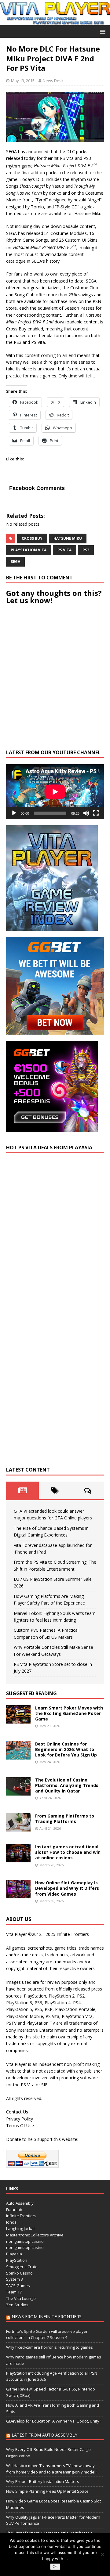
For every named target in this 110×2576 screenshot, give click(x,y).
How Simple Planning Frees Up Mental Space (47, 2491)
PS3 (86, 550)
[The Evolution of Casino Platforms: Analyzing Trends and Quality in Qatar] (18, 1792)
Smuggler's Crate (22, 2267)
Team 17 (14, 2292)
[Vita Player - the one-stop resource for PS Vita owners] (55, 22)
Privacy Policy (20, 2119)
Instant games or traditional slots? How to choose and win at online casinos (68, 1852)
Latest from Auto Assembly (44, 2435)
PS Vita (64, 550)
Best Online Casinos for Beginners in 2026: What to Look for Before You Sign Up (66, 1749)
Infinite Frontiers (21, 2216)
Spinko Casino (19, 2273)
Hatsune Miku (68, 538)
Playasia (14, 2254)
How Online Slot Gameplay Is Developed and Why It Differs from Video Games (67, 1888)
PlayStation (17, 2260)
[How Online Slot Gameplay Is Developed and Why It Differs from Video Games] (18, 1895)
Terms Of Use (20, 2126)
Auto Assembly (20, 2203)
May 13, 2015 (23, 81)
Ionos (11, 2222)
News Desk (53, 81)
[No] (102, 2554)
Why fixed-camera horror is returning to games (50, 2347)
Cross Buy (32, 538)
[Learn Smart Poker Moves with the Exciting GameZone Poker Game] (18, 1720)
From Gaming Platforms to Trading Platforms (65, 1819)
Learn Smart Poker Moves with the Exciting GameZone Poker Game (69, 1713)
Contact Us (17, 2112)
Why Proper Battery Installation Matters (43, 2481)
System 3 (15, 2279)
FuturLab (14, 2210)
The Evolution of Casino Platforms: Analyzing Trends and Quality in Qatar (67, 1785)
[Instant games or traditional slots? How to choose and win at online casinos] (18, 1859)
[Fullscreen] (96, 813)
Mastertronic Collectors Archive (35, 2235)
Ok (55, 2567)
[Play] (14, 813)
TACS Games (18, 2286)
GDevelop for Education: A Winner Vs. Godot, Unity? (54, 2421)
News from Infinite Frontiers (47, 2317)
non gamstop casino (25, 2241)
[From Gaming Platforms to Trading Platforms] (18, 1828)
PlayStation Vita (29, 550)
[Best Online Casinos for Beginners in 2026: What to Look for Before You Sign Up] (18, 1756)
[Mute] (86, 813)
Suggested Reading (31, 1693)
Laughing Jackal (20, 2228)
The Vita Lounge (21, 2298)
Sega (15, 562)
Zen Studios (17, 2305)
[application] (55, 792)
